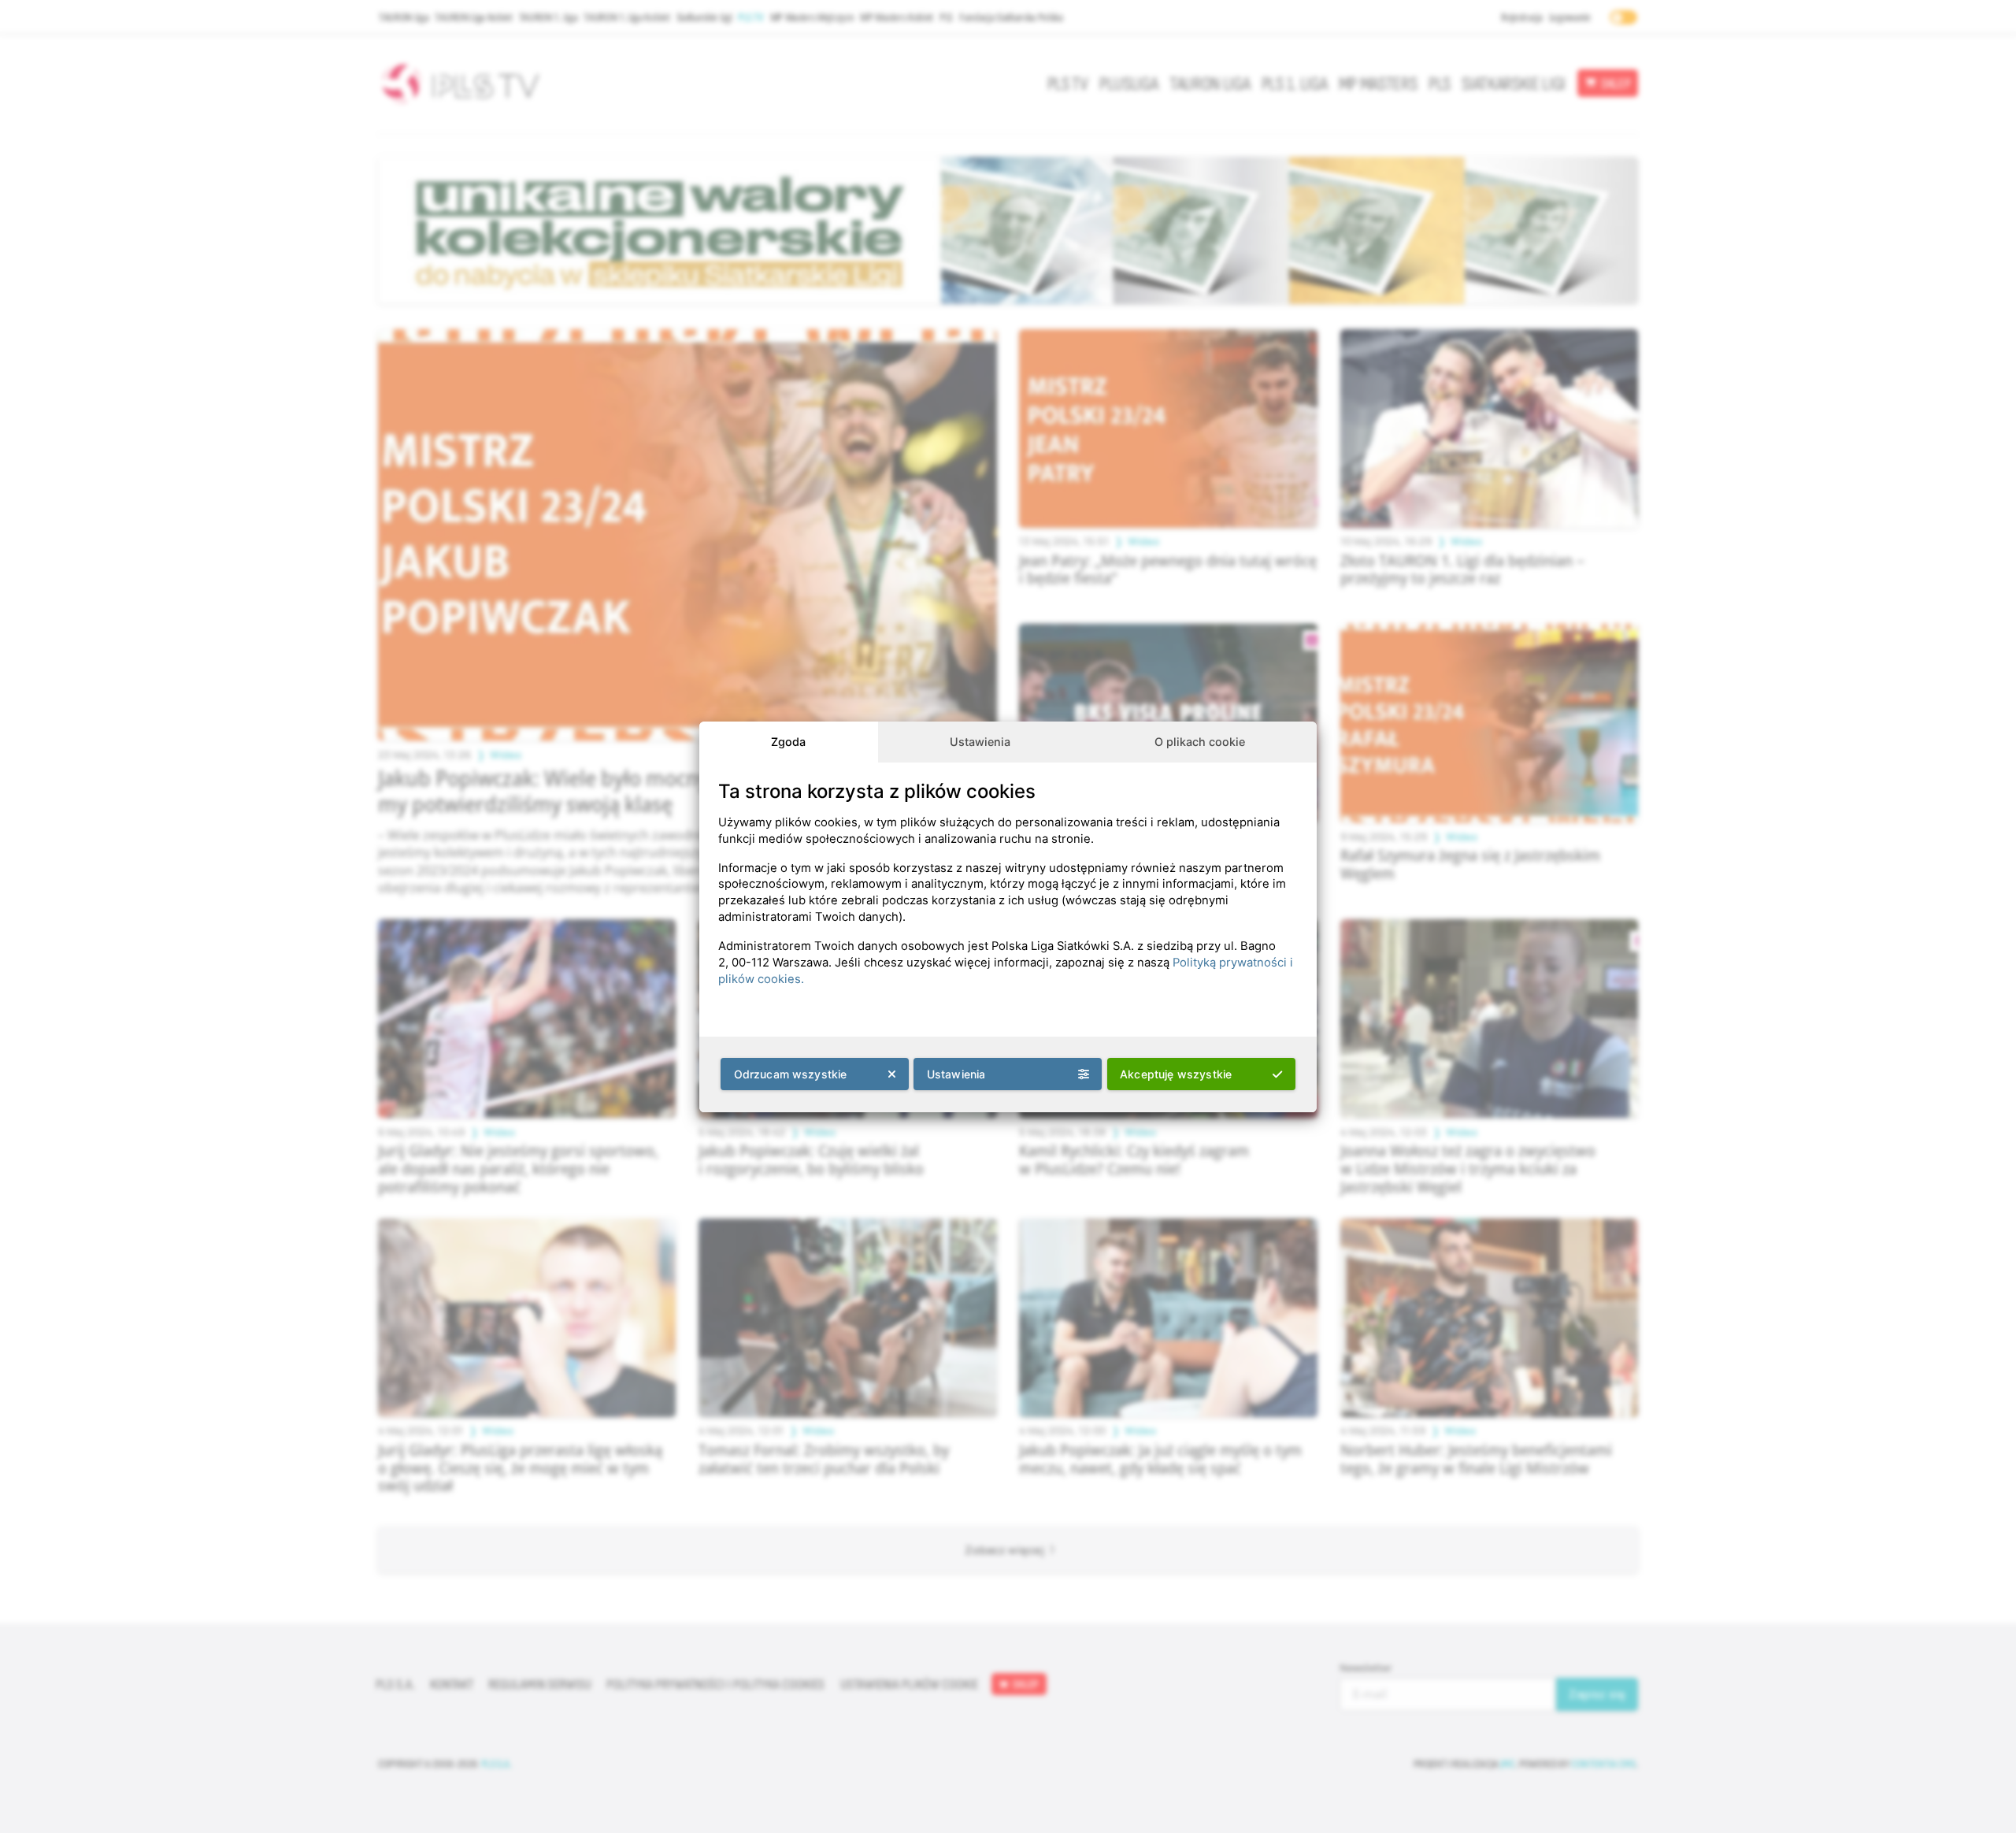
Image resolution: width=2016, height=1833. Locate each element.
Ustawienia (980, 742)
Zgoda (788, 742)
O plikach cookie (1200, 742)
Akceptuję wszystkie (1176, 1074)
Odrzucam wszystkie (791, 1074)
